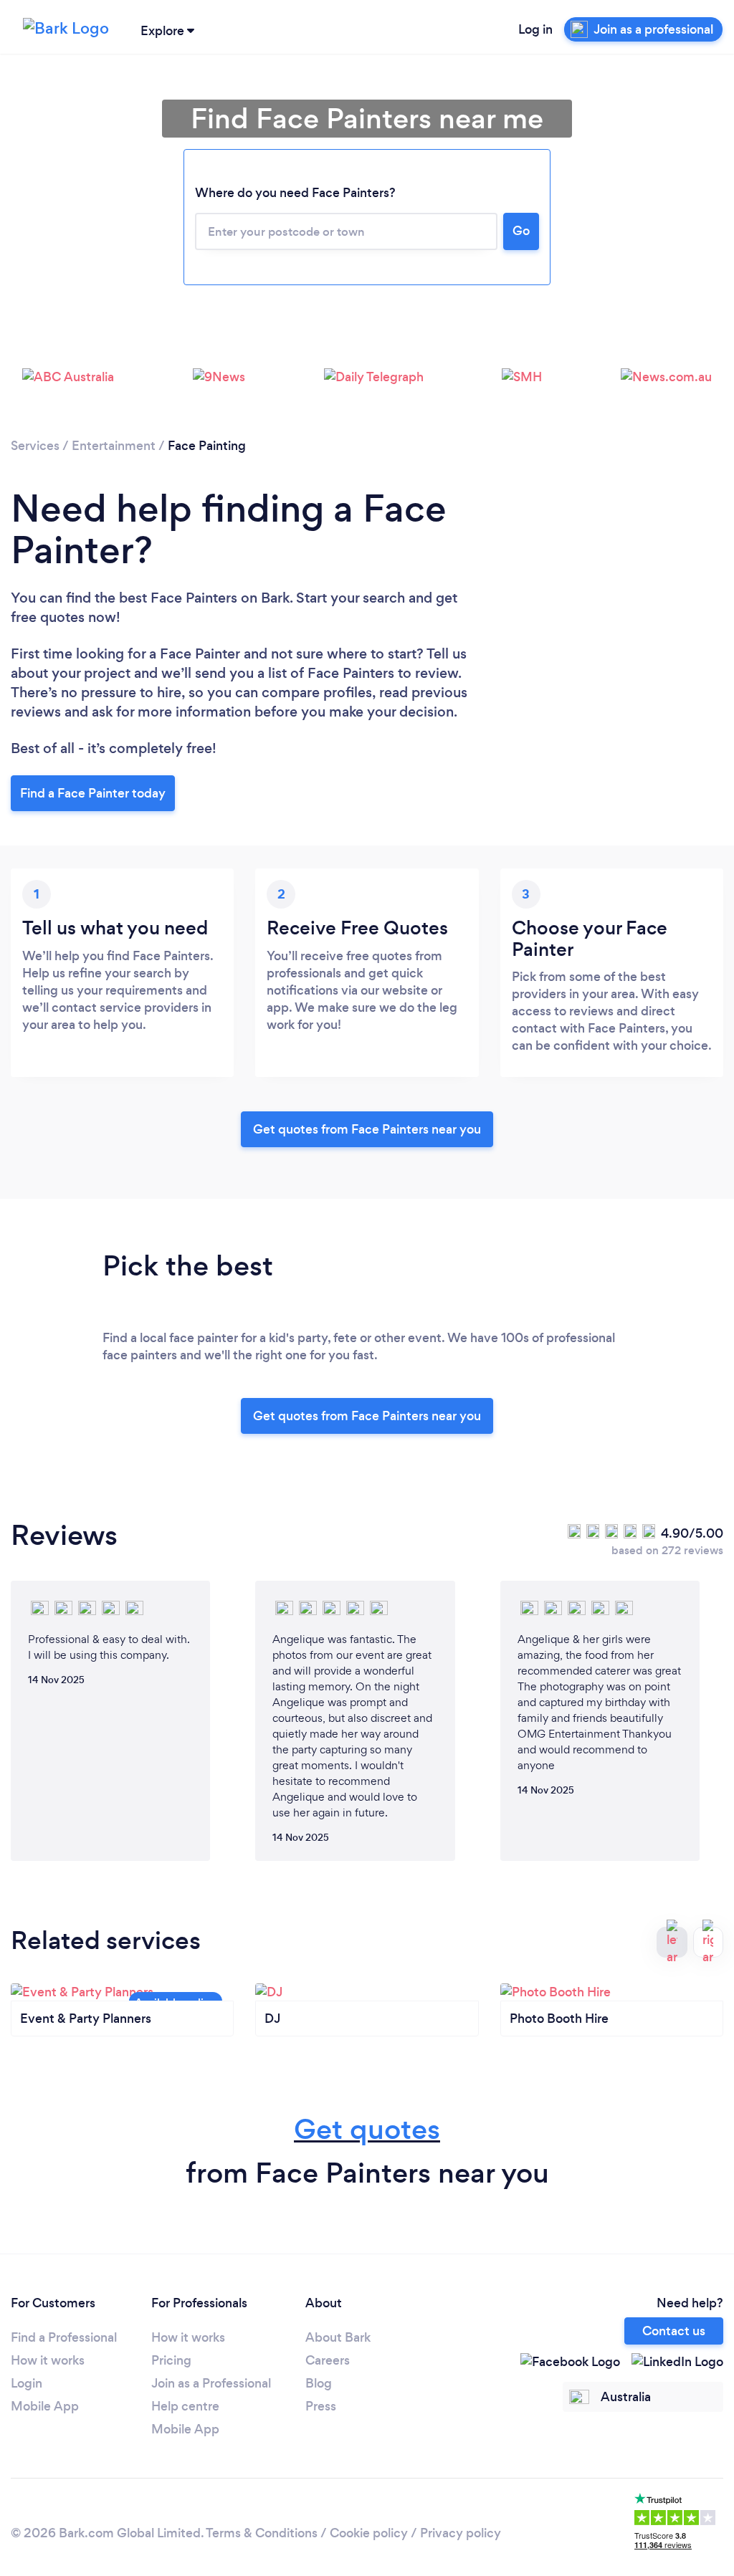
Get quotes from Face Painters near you (367, 1129)
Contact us (674, 2331)
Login (27, 2383)
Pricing (171, 2360)
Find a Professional (64, 2337)
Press (321, 2406)
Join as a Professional (211, 2383)
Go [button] (521, 231)
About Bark (338, 2337)
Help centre (185, 2406)
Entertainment (114, 446)
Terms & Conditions (262, 2533)
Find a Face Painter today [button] (93, 793)
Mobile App (45, 2406)
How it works (48, 2360)
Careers (328, 2360)
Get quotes (367, 2129)
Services (35, 446)
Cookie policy (369, 2533)
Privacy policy (461, 2533)
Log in (535, 29)
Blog (319, 2383)
